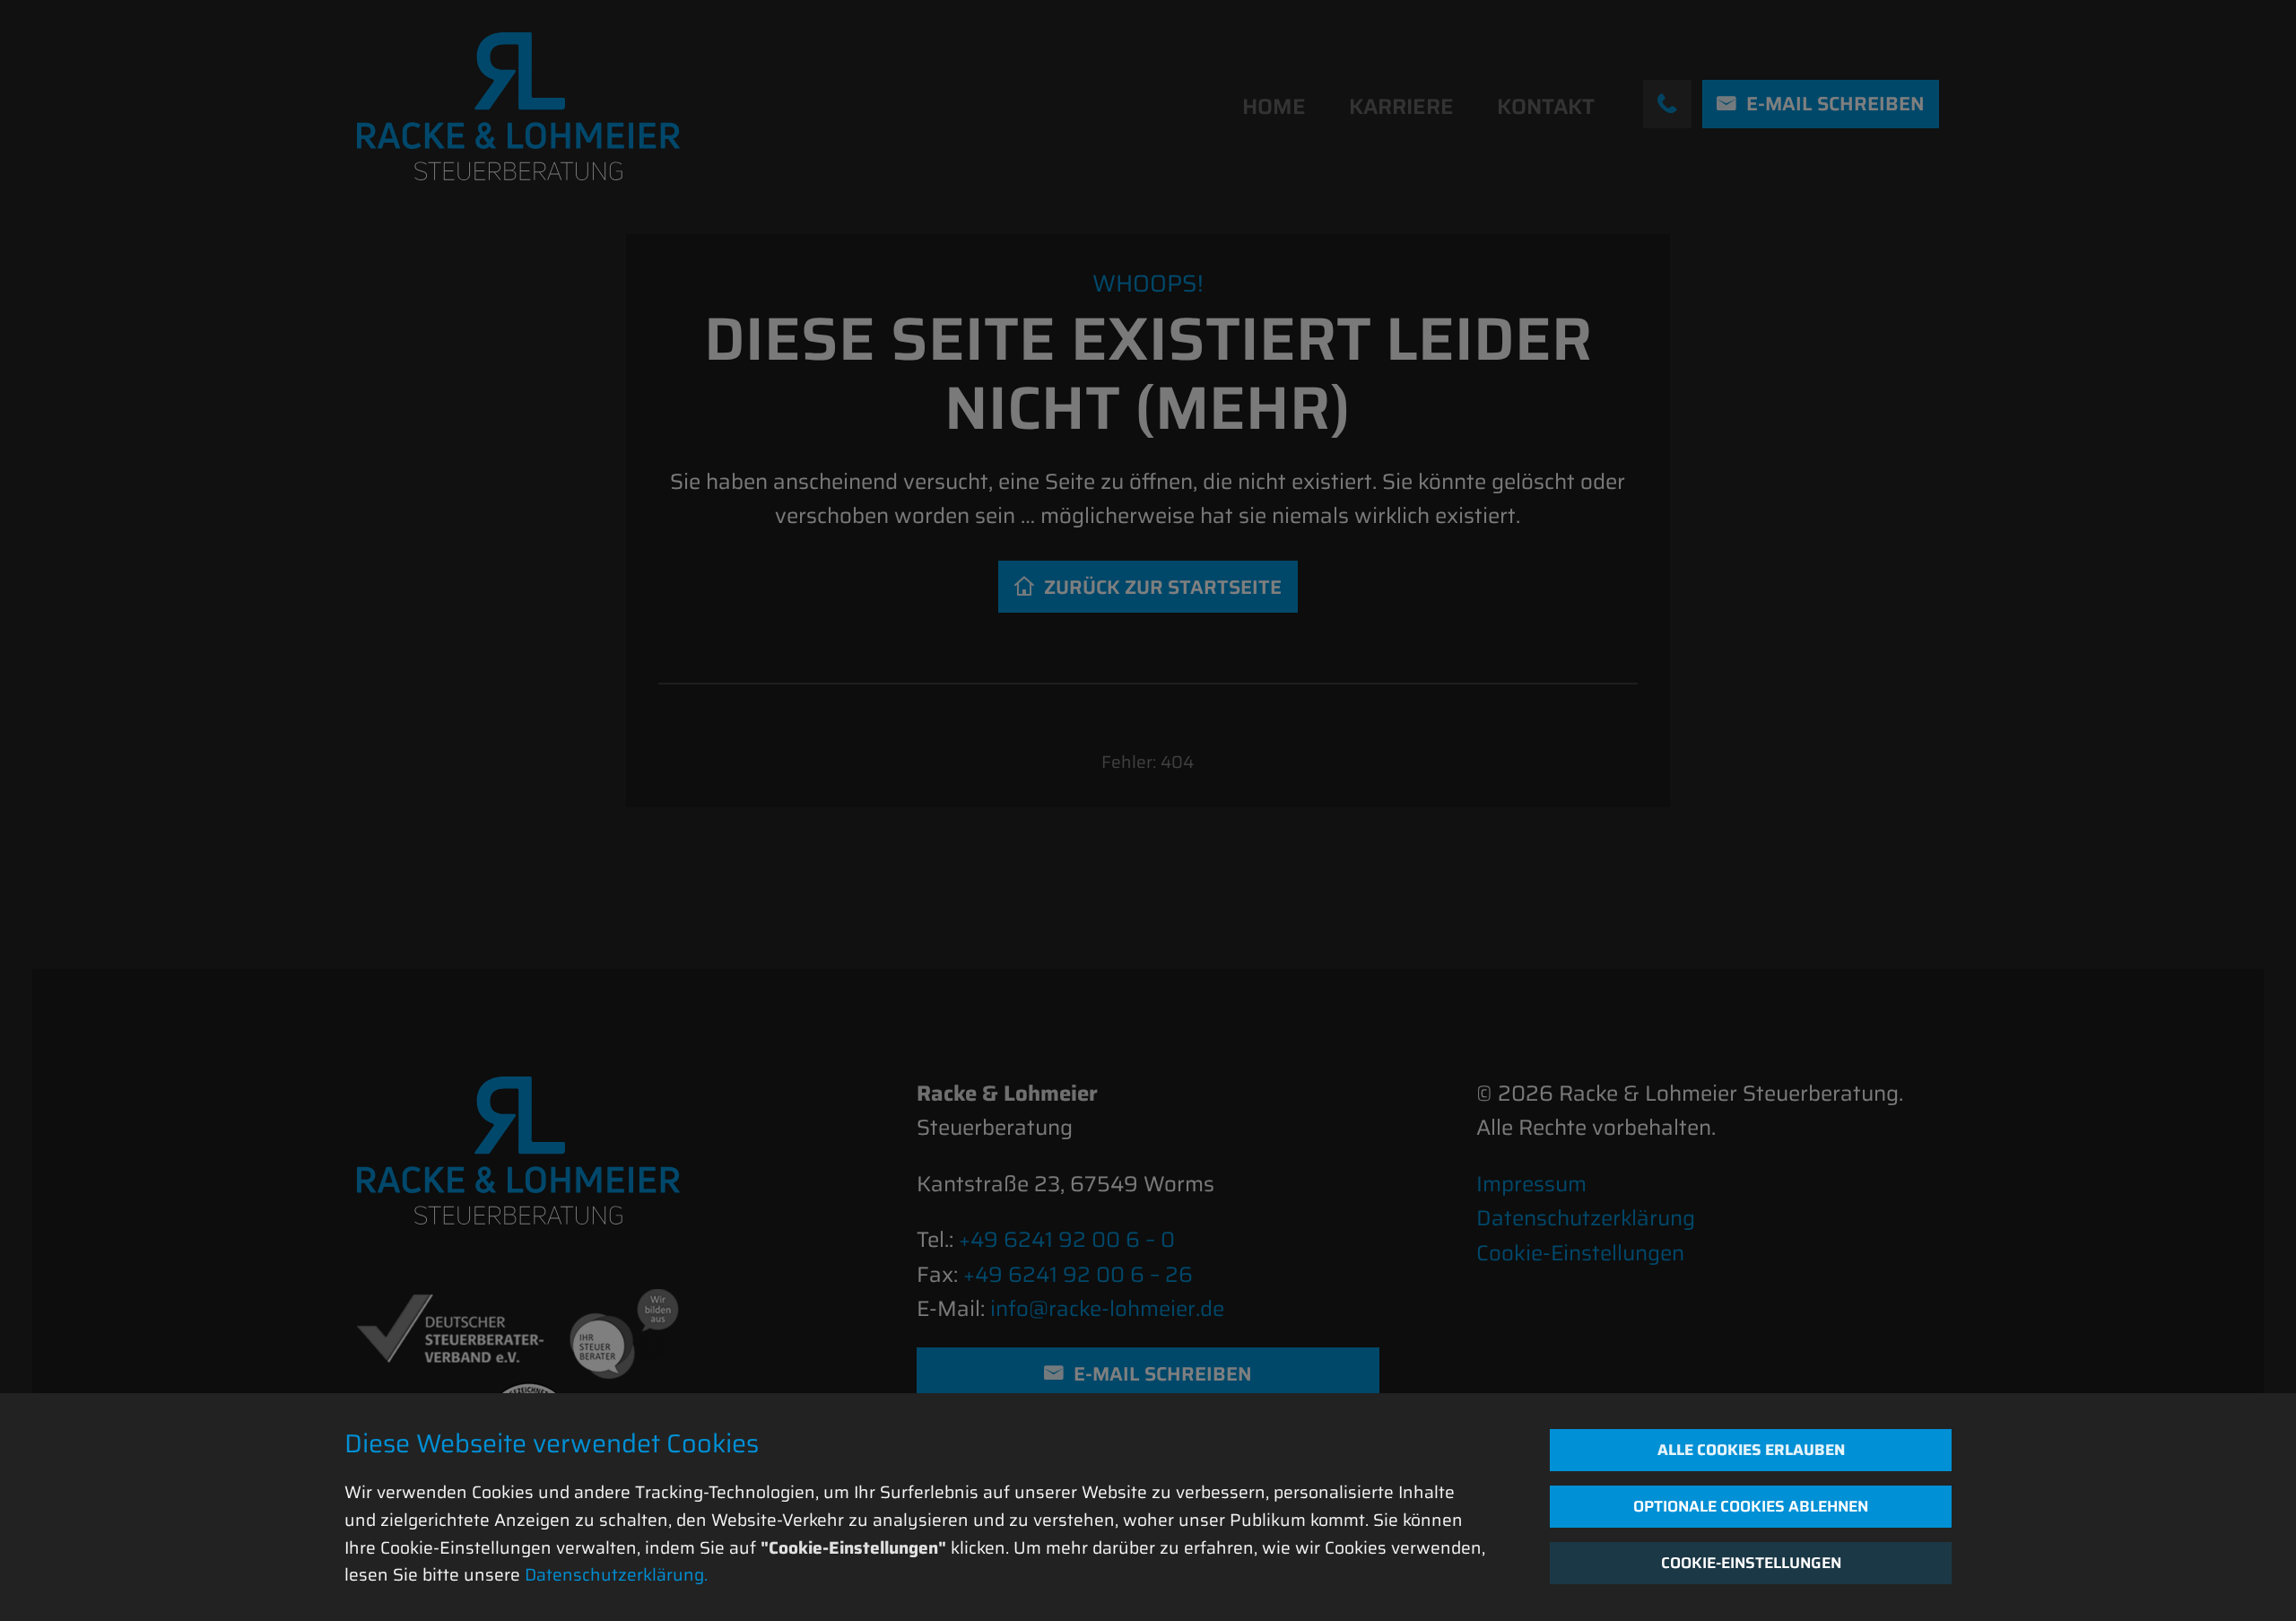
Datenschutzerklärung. (616, 1574)
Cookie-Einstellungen (1751, 1563)
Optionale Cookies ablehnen (1751, 1506)
